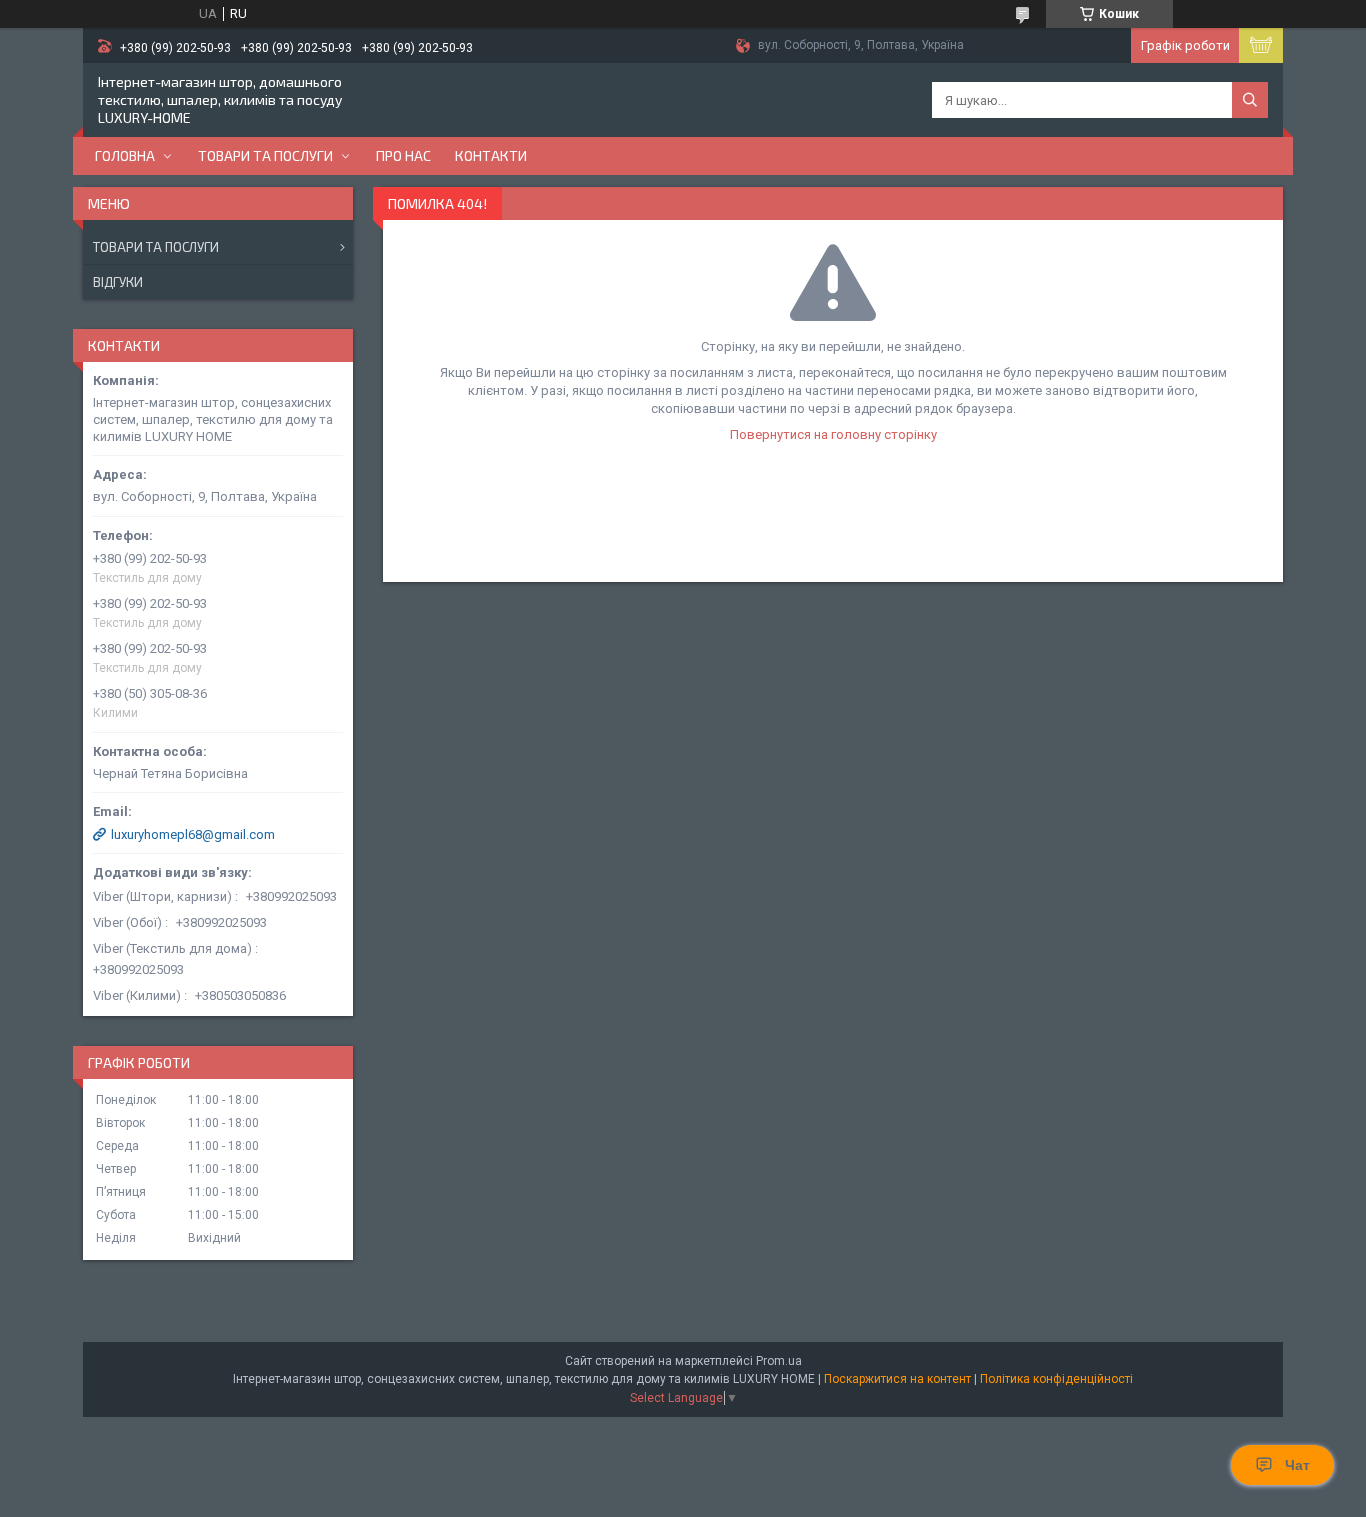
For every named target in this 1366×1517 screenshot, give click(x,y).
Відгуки (118, 282)
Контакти (491, 155)
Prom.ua (779, 1361)
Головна (125, 155)
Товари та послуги (265, 155)
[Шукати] (1250, 100)
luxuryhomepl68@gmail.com (193, 834)
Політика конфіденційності (1056, 1379)
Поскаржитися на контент (897, 1379)
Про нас (403, 155)
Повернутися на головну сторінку (833, 434)
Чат (1297, 1465)
